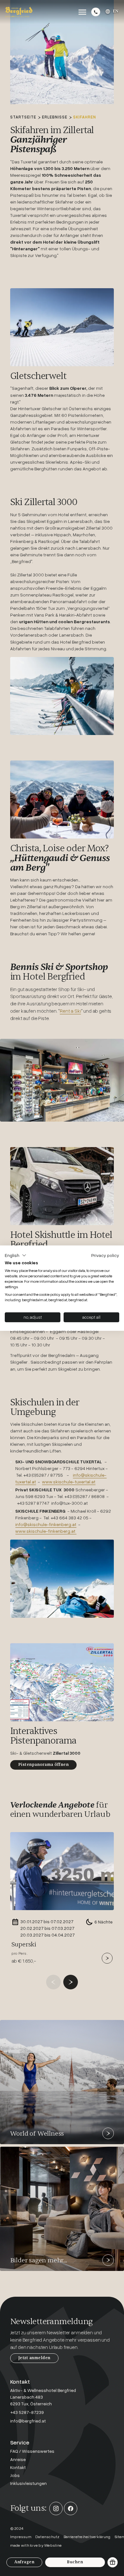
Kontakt (18, 2467)
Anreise (18, 2459)
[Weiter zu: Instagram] (56, 2508)
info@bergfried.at (28, 2421)
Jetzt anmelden (34, 2358)
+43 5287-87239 (27, 2412)
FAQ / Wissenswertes (32, 2451)
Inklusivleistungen (28, 2483)
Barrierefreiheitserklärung (87, 2537)
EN (116, 11)
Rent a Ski (70, 1011)
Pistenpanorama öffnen (43, 1765)
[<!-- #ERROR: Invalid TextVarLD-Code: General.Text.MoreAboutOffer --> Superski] (107, 1958)
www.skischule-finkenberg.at (46, 1531)
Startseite (23, 117)
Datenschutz (48, 2537)
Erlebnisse (55, 117)
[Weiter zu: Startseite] (19, 12)
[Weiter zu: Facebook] (71, 2508)
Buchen (75, 2562)
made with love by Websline (36, 2545)
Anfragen (24, 2562)
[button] (16, 1255)
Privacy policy (105, 1255)
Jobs (15, 2475)
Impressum (21, 2537)
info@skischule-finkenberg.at (46, 1524)
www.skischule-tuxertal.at (69, 1482)
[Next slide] (71, 1982)
